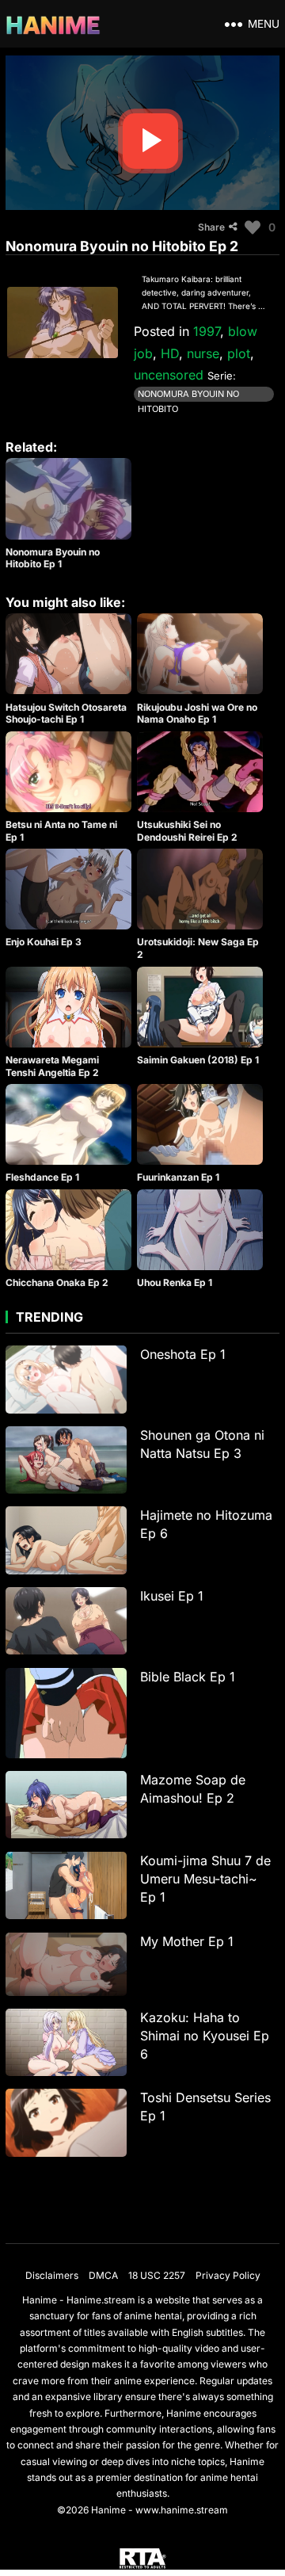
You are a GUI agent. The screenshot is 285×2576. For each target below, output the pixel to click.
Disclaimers (52, 2275)
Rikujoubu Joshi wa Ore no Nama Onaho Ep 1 (197, 714)
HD (170, 353)
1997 (207, 331)
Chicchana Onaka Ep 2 (57, 1282)
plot (239, 353)
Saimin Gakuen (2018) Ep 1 (198, 1060)
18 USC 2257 (157, 2275)
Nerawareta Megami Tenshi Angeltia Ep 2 (52, 1066)
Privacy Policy (228, 2275)
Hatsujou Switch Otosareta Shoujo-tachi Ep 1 (66, 714)
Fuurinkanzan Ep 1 (178, 1177)
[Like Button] (253, 227)
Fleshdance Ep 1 (42, 1177)
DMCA (103, 2275)
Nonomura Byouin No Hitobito (188, 395)
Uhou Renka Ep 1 (175, 1282)
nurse (203, 353)
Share (211, 227)
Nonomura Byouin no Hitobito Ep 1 (53, 558)
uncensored (169, 375)
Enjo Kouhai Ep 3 (44, 942)
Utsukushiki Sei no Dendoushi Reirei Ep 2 (187, 831)
